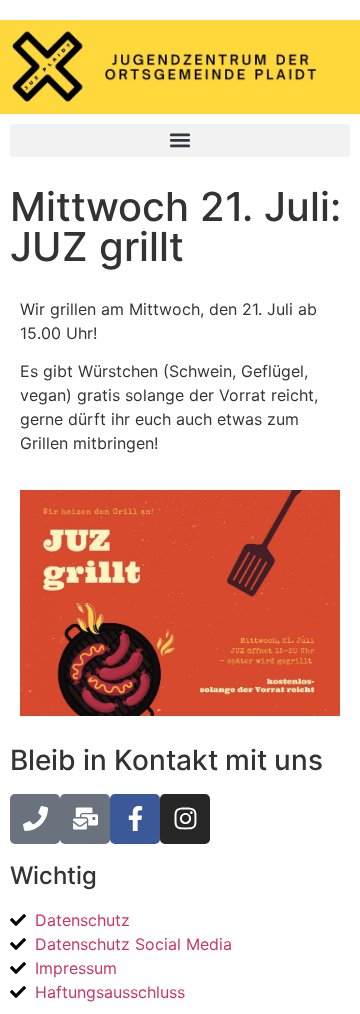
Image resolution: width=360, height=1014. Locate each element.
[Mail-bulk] (85, 819)
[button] (180, 140)
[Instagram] (185, 819)
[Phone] (35, 819)
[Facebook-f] (135, 819)
